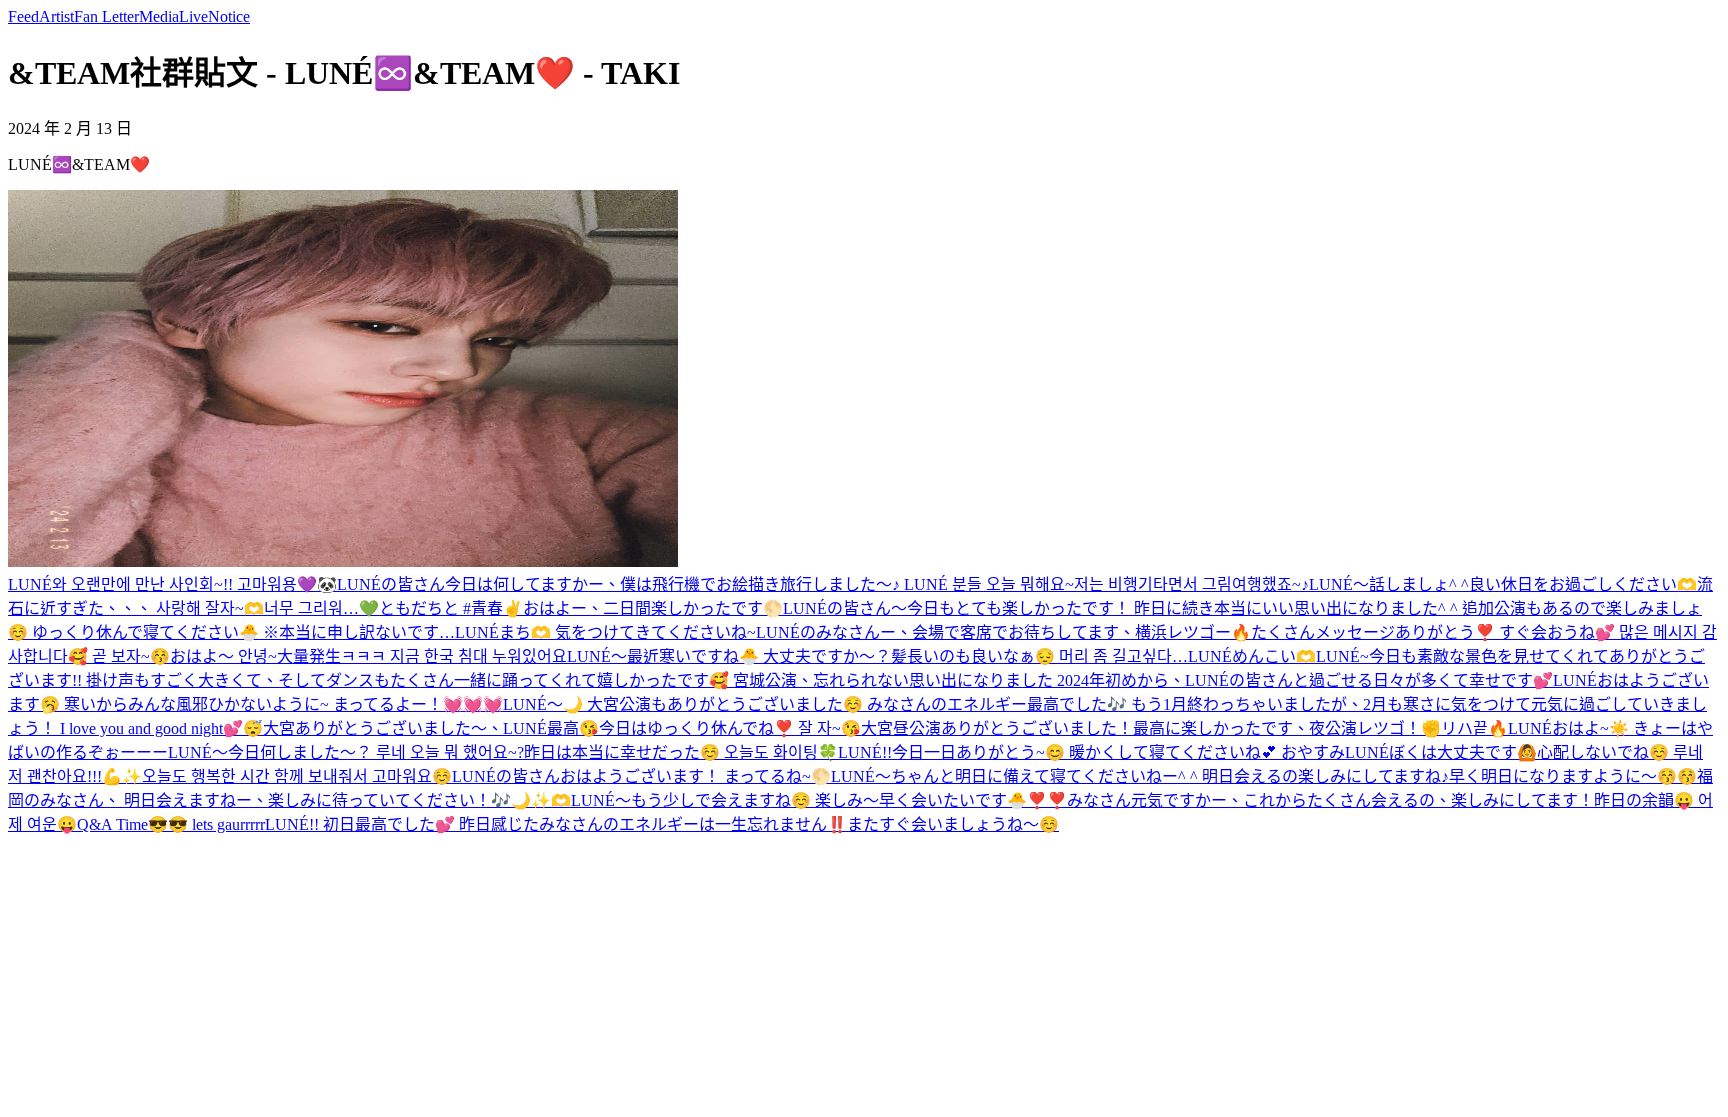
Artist (56, 16)
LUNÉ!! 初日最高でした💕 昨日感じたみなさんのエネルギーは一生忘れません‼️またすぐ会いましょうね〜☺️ (662, 824)
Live (193, 16)
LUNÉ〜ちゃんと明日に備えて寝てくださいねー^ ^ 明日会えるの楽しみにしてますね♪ (1140, 776)
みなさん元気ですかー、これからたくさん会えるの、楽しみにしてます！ (1330, 800)
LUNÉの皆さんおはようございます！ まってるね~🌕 (641, 776)
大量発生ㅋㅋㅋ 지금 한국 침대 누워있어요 (422, 656)
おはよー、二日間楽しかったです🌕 (653, 608)
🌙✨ (531, 800)
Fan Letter (106, 16)
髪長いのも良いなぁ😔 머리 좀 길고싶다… (1039, 656)
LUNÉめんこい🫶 (1252, 656)
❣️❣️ (1047, 800)
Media (159, 16)
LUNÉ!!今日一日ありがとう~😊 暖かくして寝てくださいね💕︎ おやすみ (1091, 752)
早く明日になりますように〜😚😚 (1573, 776)
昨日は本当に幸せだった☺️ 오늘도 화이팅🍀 (681, 752)
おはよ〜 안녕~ (223, 656)
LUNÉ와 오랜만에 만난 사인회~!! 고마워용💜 (162, 584)
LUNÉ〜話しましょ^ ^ (1389, 584)
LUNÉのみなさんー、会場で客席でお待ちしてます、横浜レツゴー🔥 (1003, 632)
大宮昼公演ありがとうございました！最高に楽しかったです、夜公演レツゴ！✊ (1151, 728)
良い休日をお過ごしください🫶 (1583, 584)
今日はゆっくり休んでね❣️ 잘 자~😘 (730, 728)
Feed (23, 16)
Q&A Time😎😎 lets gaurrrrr (171, 824)
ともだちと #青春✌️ (451, 608)
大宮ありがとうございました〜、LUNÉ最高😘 (431, 728)
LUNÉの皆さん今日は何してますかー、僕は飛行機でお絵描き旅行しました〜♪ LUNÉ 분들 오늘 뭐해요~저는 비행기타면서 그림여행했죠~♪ (823, 584)
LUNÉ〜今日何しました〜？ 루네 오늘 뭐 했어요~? (346, 752)
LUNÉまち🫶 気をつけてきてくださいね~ (605, 632)
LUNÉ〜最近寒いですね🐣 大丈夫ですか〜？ (729, 656)
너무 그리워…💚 (321, 608)
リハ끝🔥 (1474, 728)
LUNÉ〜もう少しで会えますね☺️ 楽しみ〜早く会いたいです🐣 (799, 800)
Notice (229, 16)
